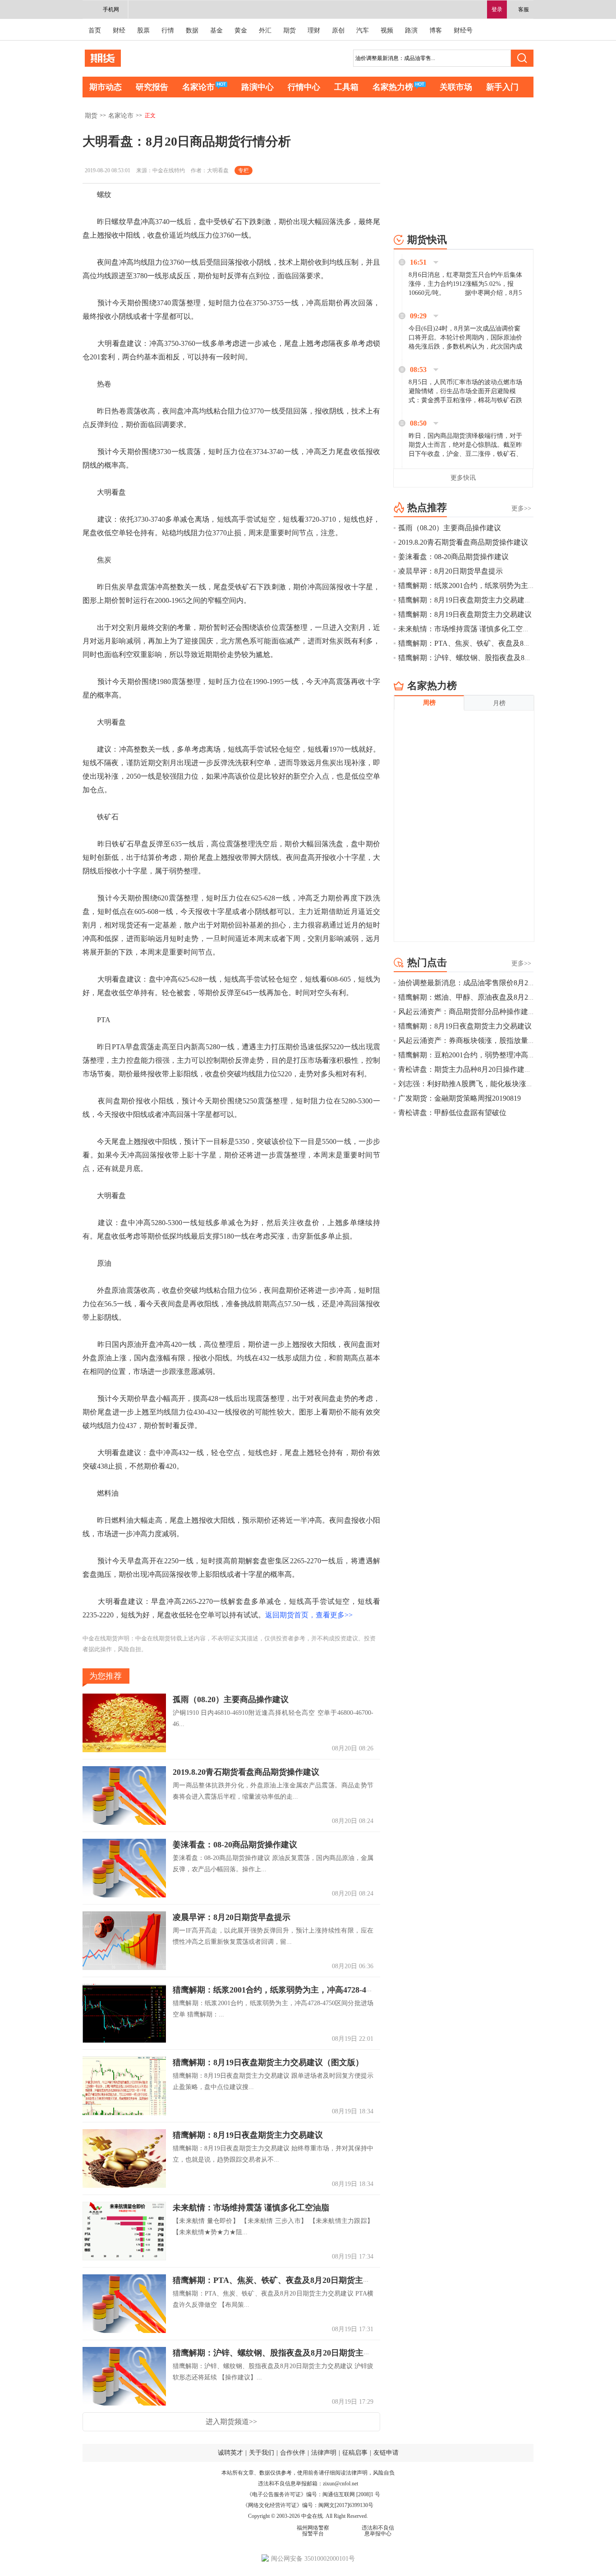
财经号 (463, 30)
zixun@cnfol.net (340, 2484)
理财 (314, 30)
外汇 (265, 30)
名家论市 (198, 87)
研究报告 (152, 87)
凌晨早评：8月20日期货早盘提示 (232, 1917)
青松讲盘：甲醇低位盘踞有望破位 (452, 1113)
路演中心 (257, 87)
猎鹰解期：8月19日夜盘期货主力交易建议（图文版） (268, 2062)
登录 (497, 9)
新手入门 (502, 87)
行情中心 (304, 87)
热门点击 (427, 962)
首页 (95, 30)
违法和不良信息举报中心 (378, 2531)
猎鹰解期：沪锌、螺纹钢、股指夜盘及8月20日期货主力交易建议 (288, 2353)
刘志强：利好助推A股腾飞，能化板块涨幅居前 (473, 1084)
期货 (290, 30)
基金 (216, 30)
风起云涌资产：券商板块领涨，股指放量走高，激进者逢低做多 (499, 1040)
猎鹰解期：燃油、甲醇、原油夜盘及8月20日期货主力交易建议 (497, 997)
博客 (436, 30)
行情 (168, 30)
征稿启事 (355, 2453)
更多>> (521, 508)
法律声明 (324, 2453)
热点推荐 (427, 507)
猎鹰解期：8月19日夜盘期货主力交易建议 (248, 2135)
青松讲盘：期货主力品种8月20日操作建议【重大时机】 (487, 1069)
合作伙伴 (293, 2453)
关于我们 (262, 2453)
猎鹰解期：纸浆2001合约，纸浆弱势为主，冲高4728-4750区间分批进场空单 (308, 1990)
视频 (387, 30)
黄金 (241, 30)
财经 (119, 30)
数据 (192, 30)
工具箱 (346, 87)
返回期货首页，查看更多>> (309, 1615)
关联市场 (456, 87)
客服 (524, 9)
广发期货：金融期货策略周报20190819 (460, 1098)
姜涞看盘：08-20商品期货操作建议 (235, 1845)
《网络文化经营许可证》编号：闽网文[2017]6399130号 (308, 2505)
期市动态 (106, 87)
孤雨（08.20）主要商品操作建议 (231, 1699)
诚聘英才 (230, 2453)
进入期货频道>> (231, 2422)
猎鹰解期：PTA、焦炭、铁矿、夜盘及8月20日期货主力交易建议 (288, 2280)
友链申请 (386, 2453)
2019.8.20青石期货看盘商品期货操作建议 (246, 1772)
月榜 (499, 703)
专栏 (244, 170)
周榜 (429, 703)
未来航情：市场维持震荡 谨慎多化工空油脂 (251, 2208)
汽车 (363, 30)
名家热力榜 (393, 87)
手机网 (111, 9)
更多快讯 (463, 478)
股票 (143, 30)
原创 (338, 30)
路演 (411, 30)
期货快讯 (427, 240)
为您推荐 (106, 1676)
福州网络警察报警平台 (313, 2531)
